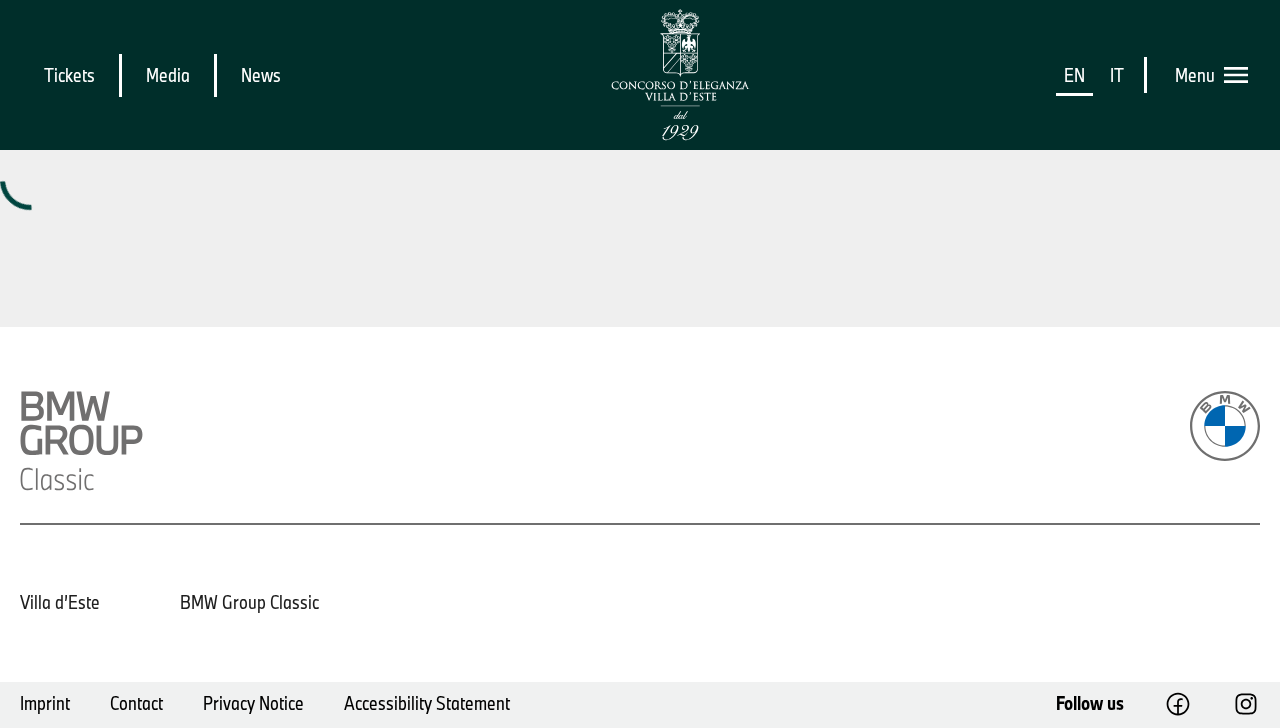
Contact (136, 703)
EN (1074, 75)
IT (1117, 75)
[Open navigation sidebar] (1242, 75)
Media (168, 75)
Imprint (45, 703)
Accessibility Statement (427, 703)
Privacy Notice (253, 703)
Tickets (69, 75)
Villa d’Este (60, 602)
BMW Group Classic (249, 602)
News (261, 75)
